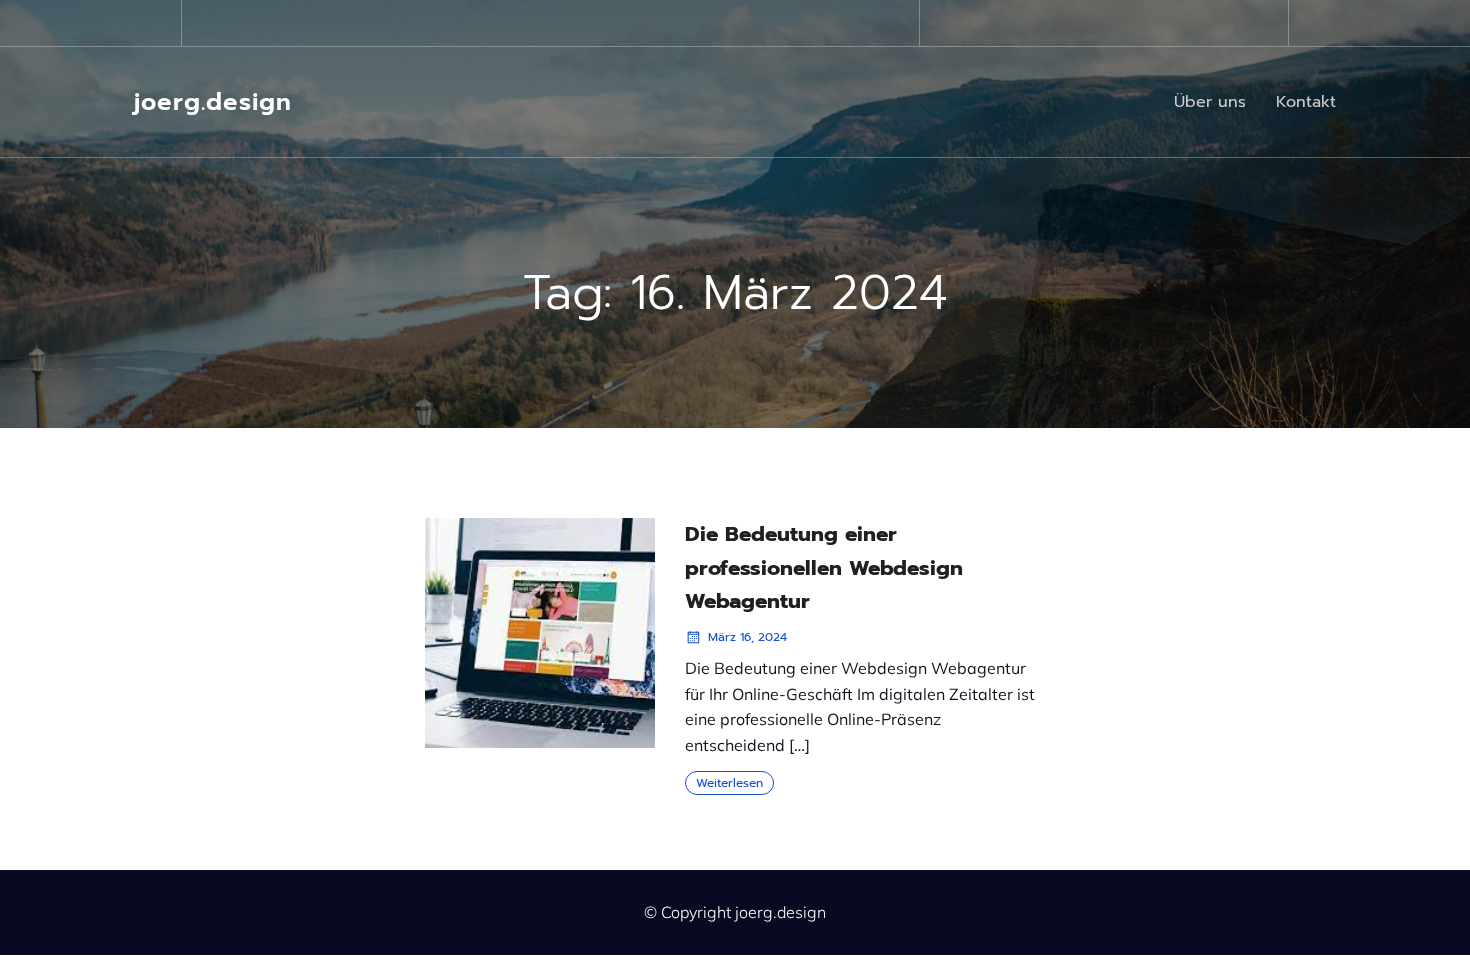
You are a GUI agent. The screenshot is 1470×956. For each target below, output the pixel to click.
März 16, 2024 (747, 637)
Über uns (1210, 102)
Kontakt (1306, 102)
